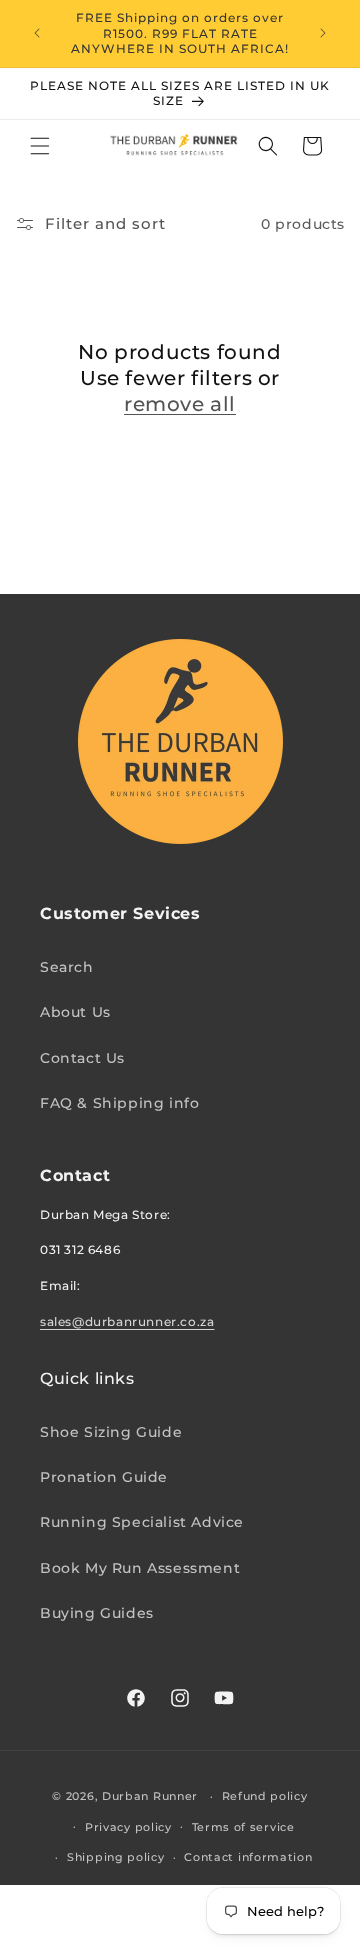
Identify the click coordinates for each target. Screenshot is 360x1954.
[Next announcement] (323, 33)
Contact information (248, 1857)
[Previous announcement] (37, 33)
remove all (180, 404)
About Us (75, 1012)
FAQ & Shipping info (119, 1103)
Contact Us (82, 1058)
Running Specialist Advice (142, 1522)
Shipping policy (116, 1857)
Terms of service (243, 1827)
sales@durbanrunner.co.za (127, 1321)
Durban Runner (150, 1796)
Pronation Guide (104, 1477)
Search (67, 967)
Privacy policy (128, 1827)
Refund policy (265, 1796)
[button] (40, 146)
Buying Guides (97, 1613)
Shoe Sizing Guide (111, 1432)
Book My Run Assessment (140, 1568)
